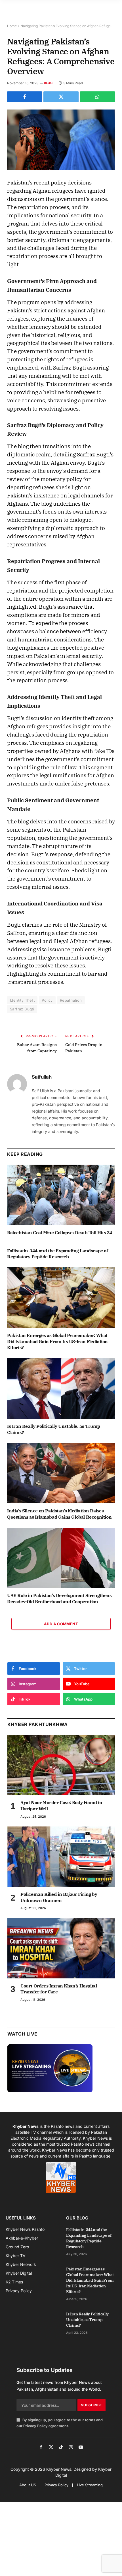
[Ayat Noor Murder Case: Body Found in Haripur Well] (61, 1765)
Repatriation (71, 1000)
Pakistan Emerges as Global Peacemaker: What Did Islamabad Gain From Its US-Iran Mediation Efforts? (57, 1341)
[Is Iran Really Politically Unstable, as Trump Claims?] (61, 1388)
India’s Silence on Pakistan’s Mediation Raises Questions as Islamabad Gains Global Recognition (59, 1514)
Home (12, 26)
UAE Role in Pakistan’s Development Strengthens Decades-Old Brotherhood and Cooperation (59, 1598)
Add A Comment (61, 1624)
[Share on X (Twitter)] (61, 97)
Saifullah (42, 1077)
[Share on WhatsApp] (97, 97)
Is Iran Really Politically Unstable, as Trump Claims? (87, 2320)
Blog (48, 83)
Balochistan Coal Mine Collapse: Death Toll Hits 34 (60, 1233)
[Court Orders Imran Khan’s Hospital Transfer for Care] (61, 1948)
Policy (47, 1000)
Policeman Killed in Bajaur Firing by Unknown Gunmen (59, 1897)
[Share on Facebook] (25, 97)
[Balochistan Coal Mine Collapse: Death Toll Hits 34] (61, 1195)
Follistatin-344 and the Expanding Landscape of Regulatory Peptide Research (58, 1254)
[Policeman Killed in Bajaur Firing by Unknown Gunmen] (61, 1857)
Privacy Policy (35, 2426)
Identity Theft (22, 1000)
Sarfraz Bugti (22, 1009)
